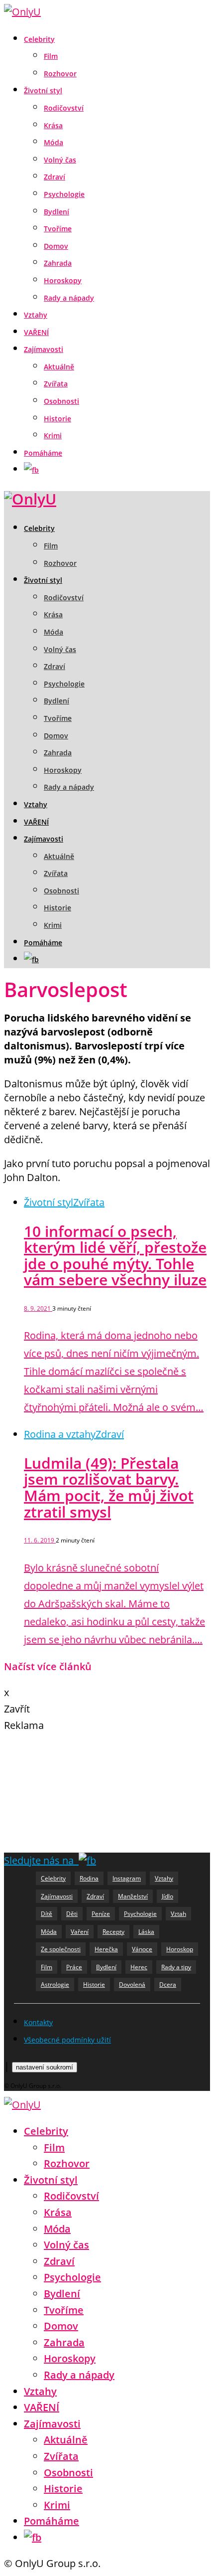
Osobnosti (61, 401)
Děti (72, 1914)
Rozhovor (60, 74)
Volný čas (60, 160)
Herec (139, 1967)
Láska (146, 1932)
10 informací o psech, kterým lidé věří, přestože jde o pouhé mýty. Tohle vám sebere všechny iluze (115, 1256)
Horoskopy (63, 280)
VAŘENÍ (36, 332)
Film (51, 56)
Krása (53, 125)
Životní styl (43, 90)
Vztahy (36, 315)
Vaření (80, 1932)
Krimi (53, 435)
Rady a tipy (176, 1967)
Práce (74, 1967)
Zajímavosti (44, 349)
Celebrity (39, 39)
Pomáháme (43, 453)
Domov (56, 246)
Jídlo (167, 1896)
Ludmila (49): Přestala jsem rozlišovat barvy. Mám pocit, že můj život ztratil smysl (109, 1487)
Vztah (178, 1914)
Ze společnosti (61, 1949)
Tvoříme (58, 229)
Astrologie (55, 1984)
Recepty (113, 1932)
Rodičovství (64, 108)
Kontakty (38, 2022)
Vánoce (142, 1949)
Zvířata (56, 384)
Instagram (127, 1878)
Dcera (168, 1984)
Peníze (101, 1914)
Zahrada (58, 263)
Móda (53, 142)
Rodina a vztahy (60, 1434)
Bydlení (56, 212)
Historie (57, 419)
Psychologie (64, 194)
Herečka (106, 1949)
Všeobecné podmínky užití (67, 2040)
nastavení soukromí (45, 2067)
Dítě (47, 1914)
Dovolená (132, 1984)
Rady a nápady (69, 298)
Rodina (89, 1878)
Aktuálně (59, 367)
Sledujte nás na (41, 1860)
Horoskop (180, 1949)
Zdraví (54, 177)
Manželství (133, 1896)
